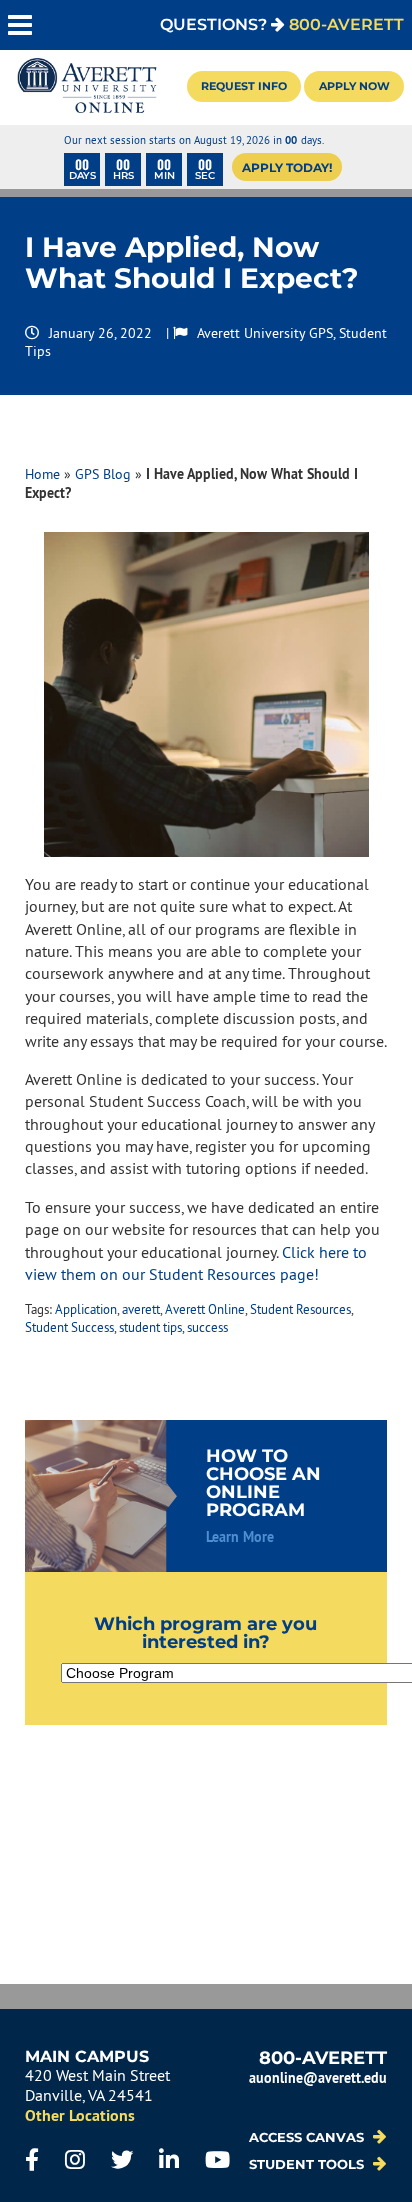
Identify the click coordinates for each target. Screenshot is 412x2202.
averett (141, 1309)
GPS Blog (103, 474)
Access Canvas (308, 2137)
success (207, 1327)
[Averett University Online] (87, 87)
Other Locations (80, 2115)
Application (86, 1309)
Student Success (69, 1327)
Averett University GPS (265, 333)
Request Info (244, 86)
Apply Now (354, 86)
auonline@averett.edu (318, 2077)
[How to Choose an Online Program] (206, 1496)
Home (42, 474)
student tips (150, 1327)
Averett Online (205, 1309)
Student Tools (308, 2164)
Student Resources (300, 1309)
